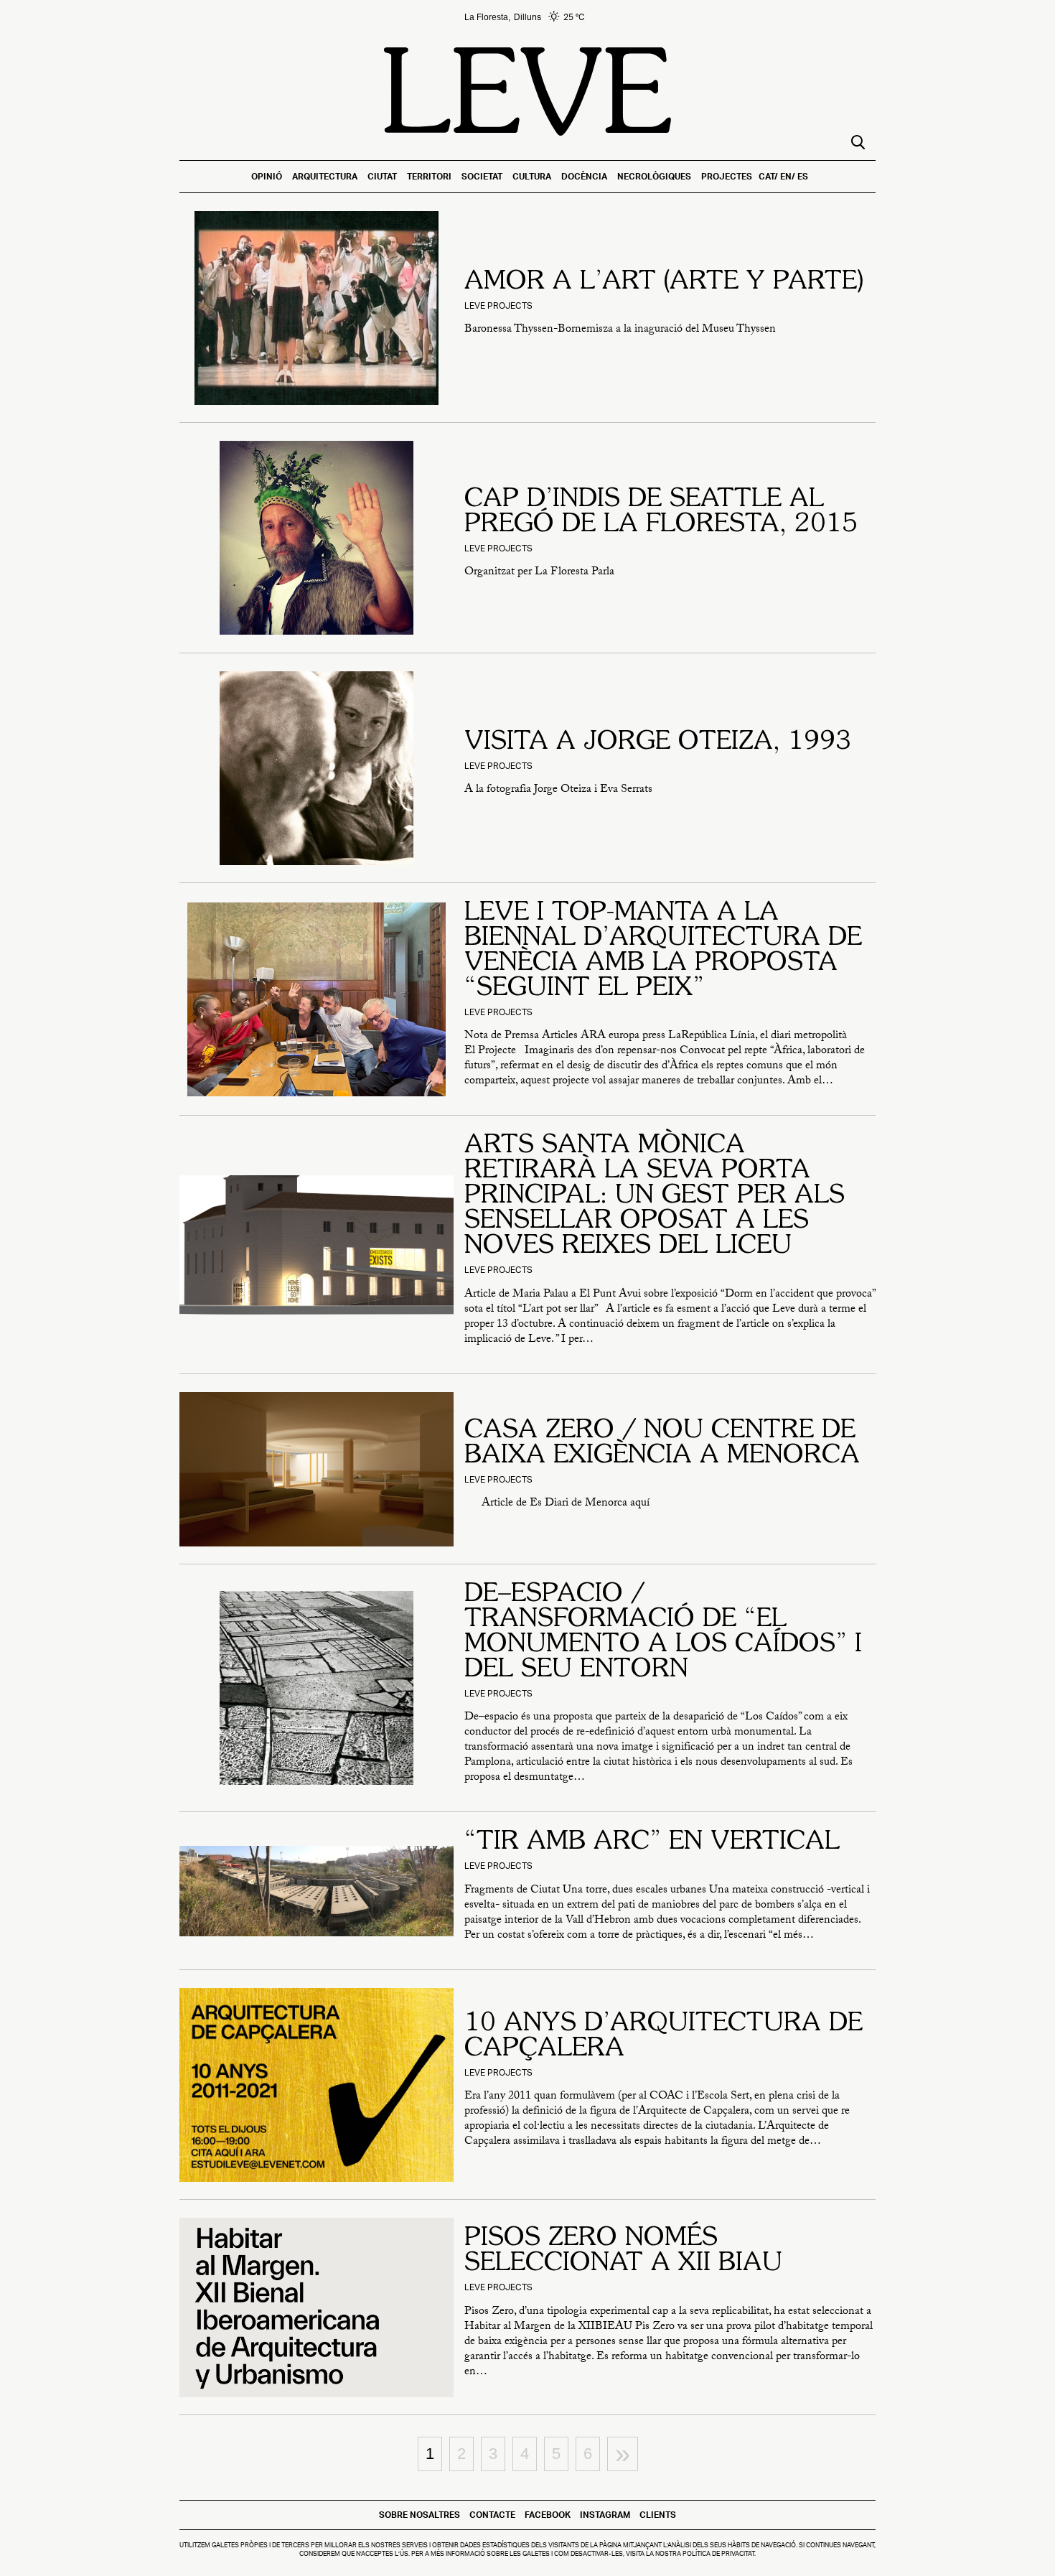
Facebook (548, 2515)
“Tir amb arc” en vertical (652, 1842)
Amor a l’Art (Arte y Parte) (664, 282)
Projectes (727, 176)
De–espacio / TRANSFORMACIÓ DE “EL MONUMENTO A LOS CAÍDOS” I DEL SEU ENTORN (663, 1632)
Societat (482, 176)
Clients (658, 2515)
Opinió (267, 176)
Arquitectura (325, 176)
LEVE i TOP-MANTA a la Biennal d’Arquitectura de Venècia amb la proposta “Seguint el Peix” (663, 951)
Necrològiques (654, 176)
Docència (584, 176)
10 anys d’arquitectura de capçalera (664, 2036)
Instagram (605, 2515)
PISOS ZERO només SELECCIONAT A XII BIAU (623, 2251)
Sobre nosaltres (419, 2515)
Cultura (532, 176)
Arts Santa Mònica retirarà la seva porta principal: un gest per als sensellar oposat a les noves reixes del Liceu (655, 1196)
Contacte (492, 2515)
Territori (429, 176)
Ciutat (382, 176)
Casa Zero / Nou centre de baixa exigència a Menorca (662, 1443)
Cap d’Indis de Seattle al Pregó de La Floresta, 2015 (661, 512)
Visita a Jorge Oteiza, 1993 (658, 742)
